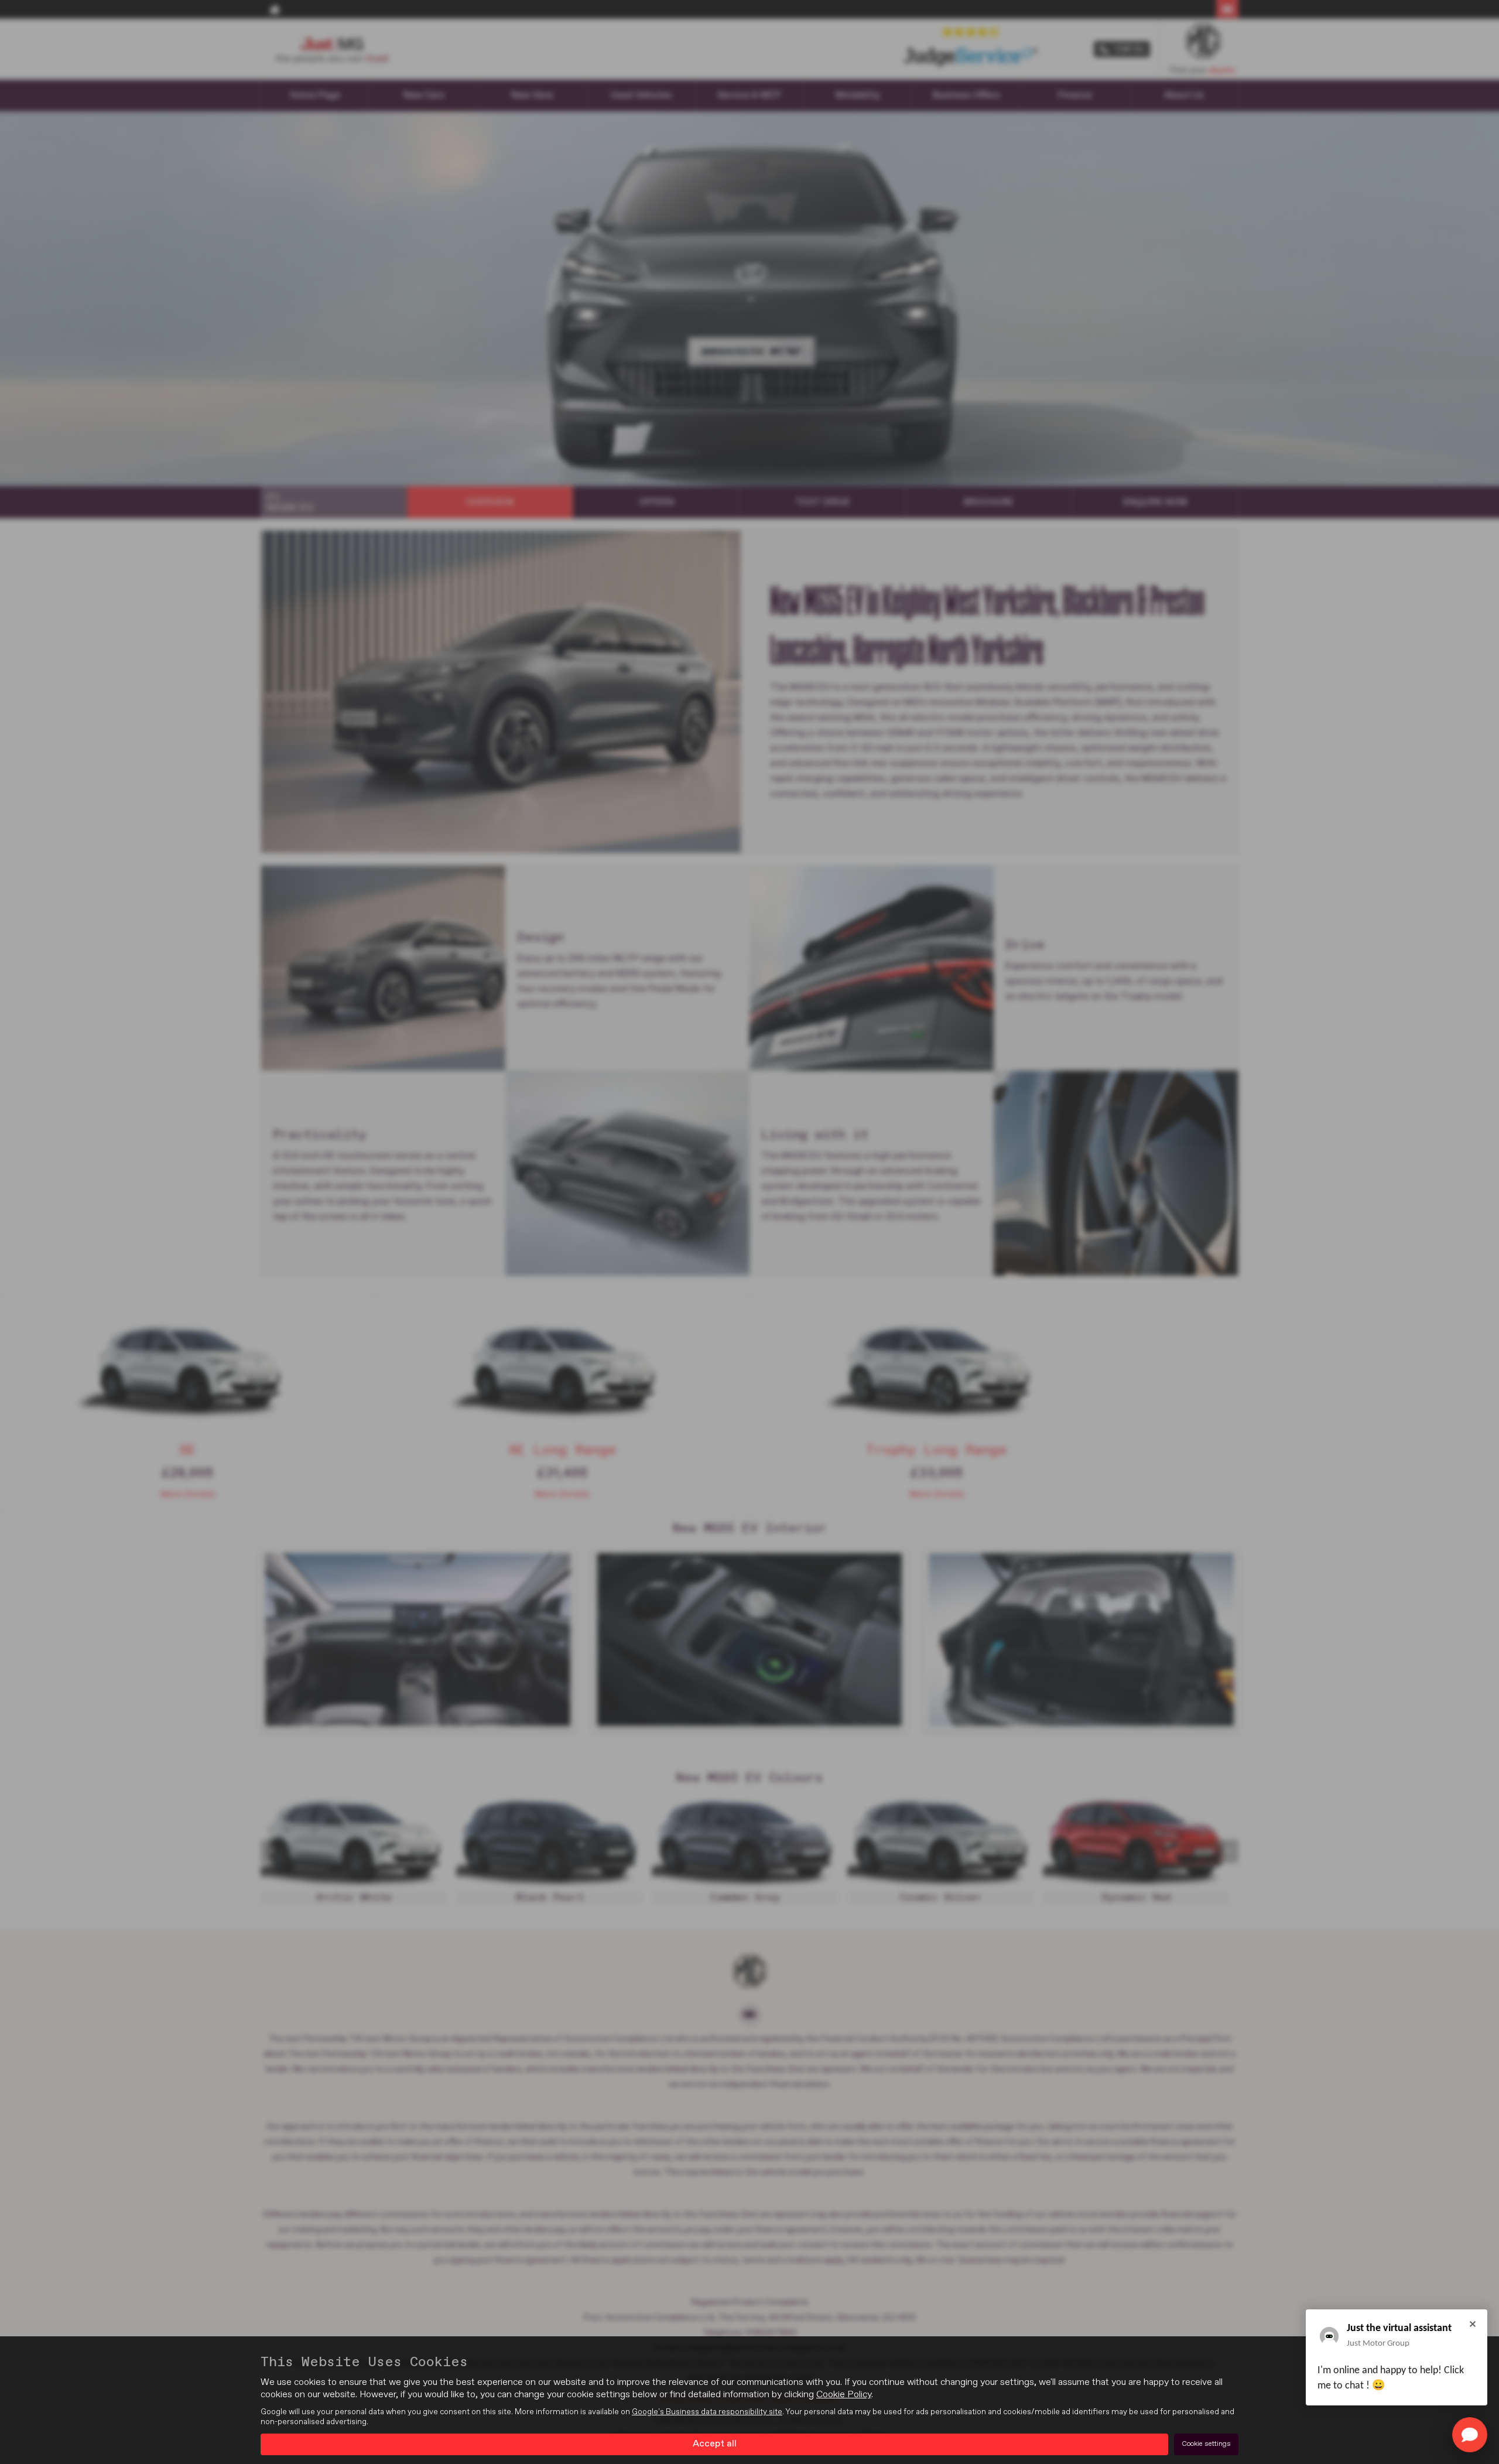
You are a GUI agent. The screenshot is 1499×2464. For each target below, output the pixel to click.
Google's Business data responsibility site (707, 2412)
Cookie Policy (844, 2395)
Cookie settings (1206, 2444)
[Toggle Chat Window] (1470, 2435)
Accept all (715, 2444)
